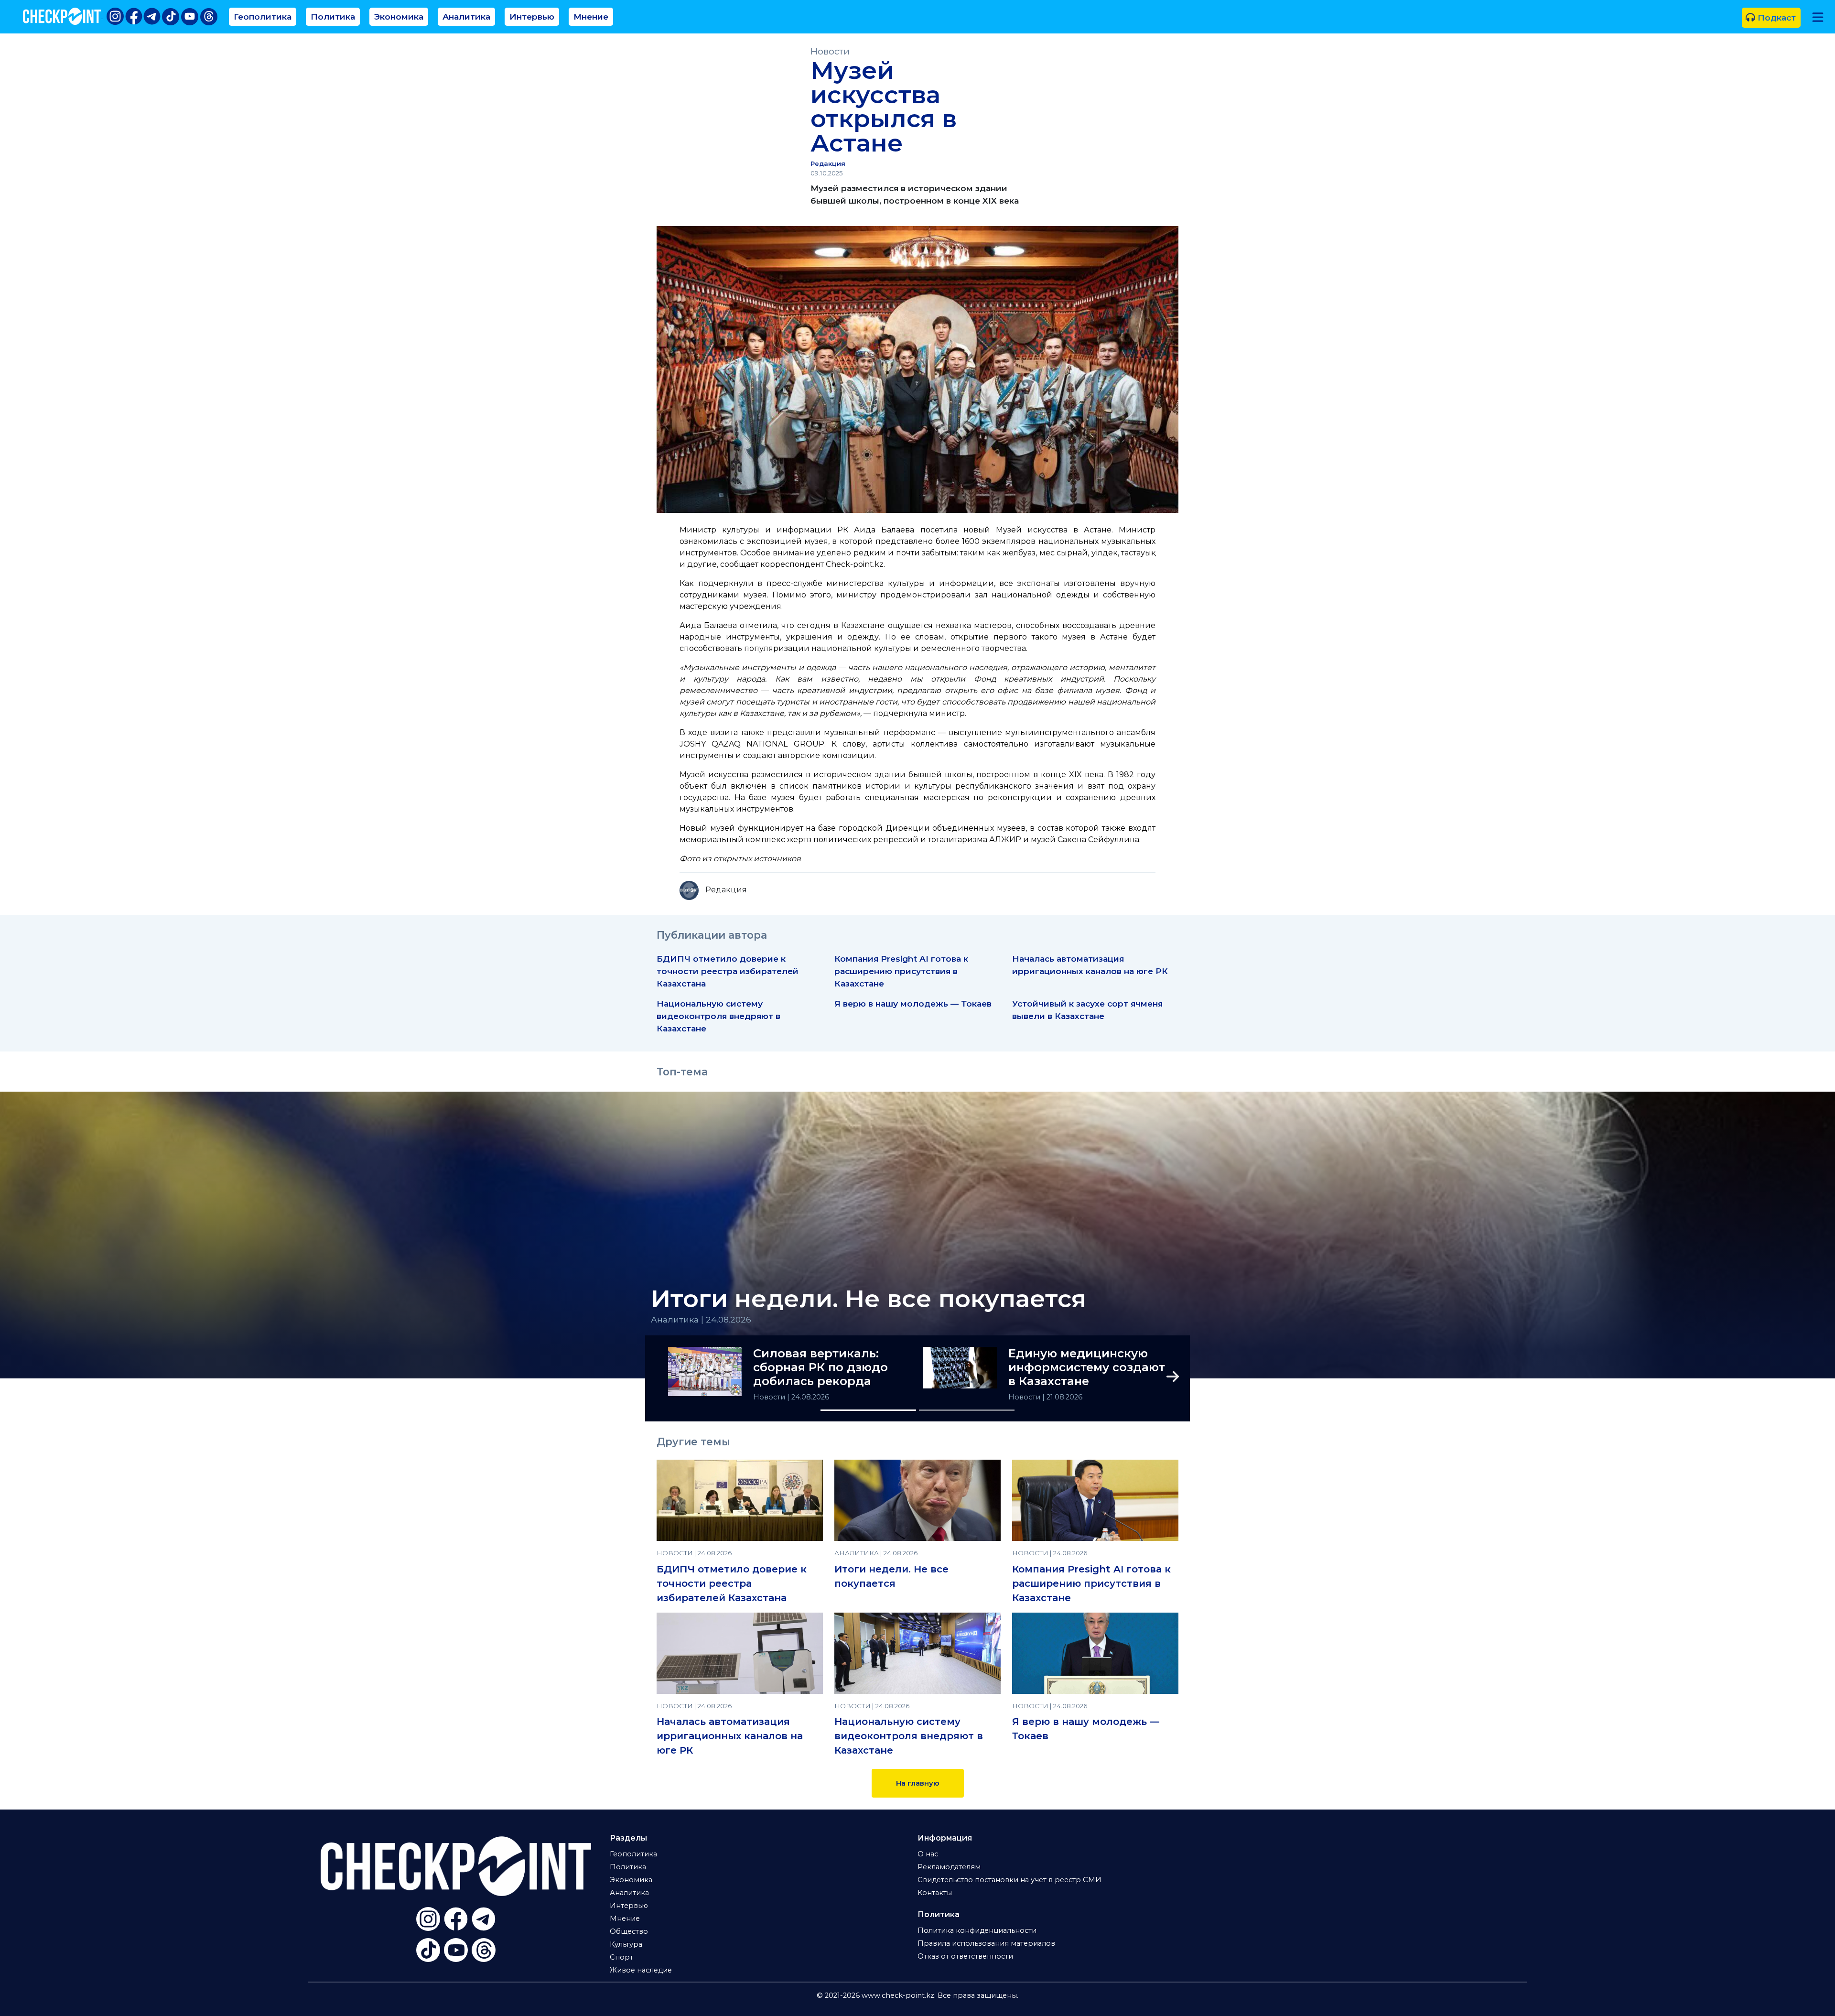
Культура (626, 1944)
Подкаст (1776, 17)
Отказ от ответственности (965, 1956)
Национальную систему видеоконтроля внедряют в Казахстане (718, 1016)
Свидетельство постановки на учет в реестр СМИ (1009, 1880)
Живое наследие (641, 1970)
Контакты (935, 1893)
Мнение (591, 16)
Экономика (399, 16)
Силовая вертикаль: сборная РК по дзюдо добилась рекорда (820, 1367)
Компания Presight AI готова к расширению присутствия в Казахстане (901, 971)
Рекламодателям (949, 1867)
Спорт (621, 1957)
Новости (830, 51)
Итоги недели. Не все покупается (869, 1299)
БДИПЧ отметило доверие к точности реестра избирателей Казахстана (728, 971)
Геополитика (263, 16)
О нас (928, 1854)
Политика (333, 16)
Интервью (532, 16)
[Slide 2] (967, 1410)
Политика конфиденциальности (977, 1930)
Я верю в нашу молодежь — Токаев (913, 1003)
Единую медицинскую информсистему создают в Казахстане (1087, 1367)
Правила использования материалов (986, 1943)
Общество (629, 1931)
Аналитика (466, 16)
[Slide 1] (868, 1410)
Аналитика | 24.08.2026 (701, 1319)
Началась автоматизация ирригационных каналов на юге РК (730, 1736)
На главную (918, 1783)
